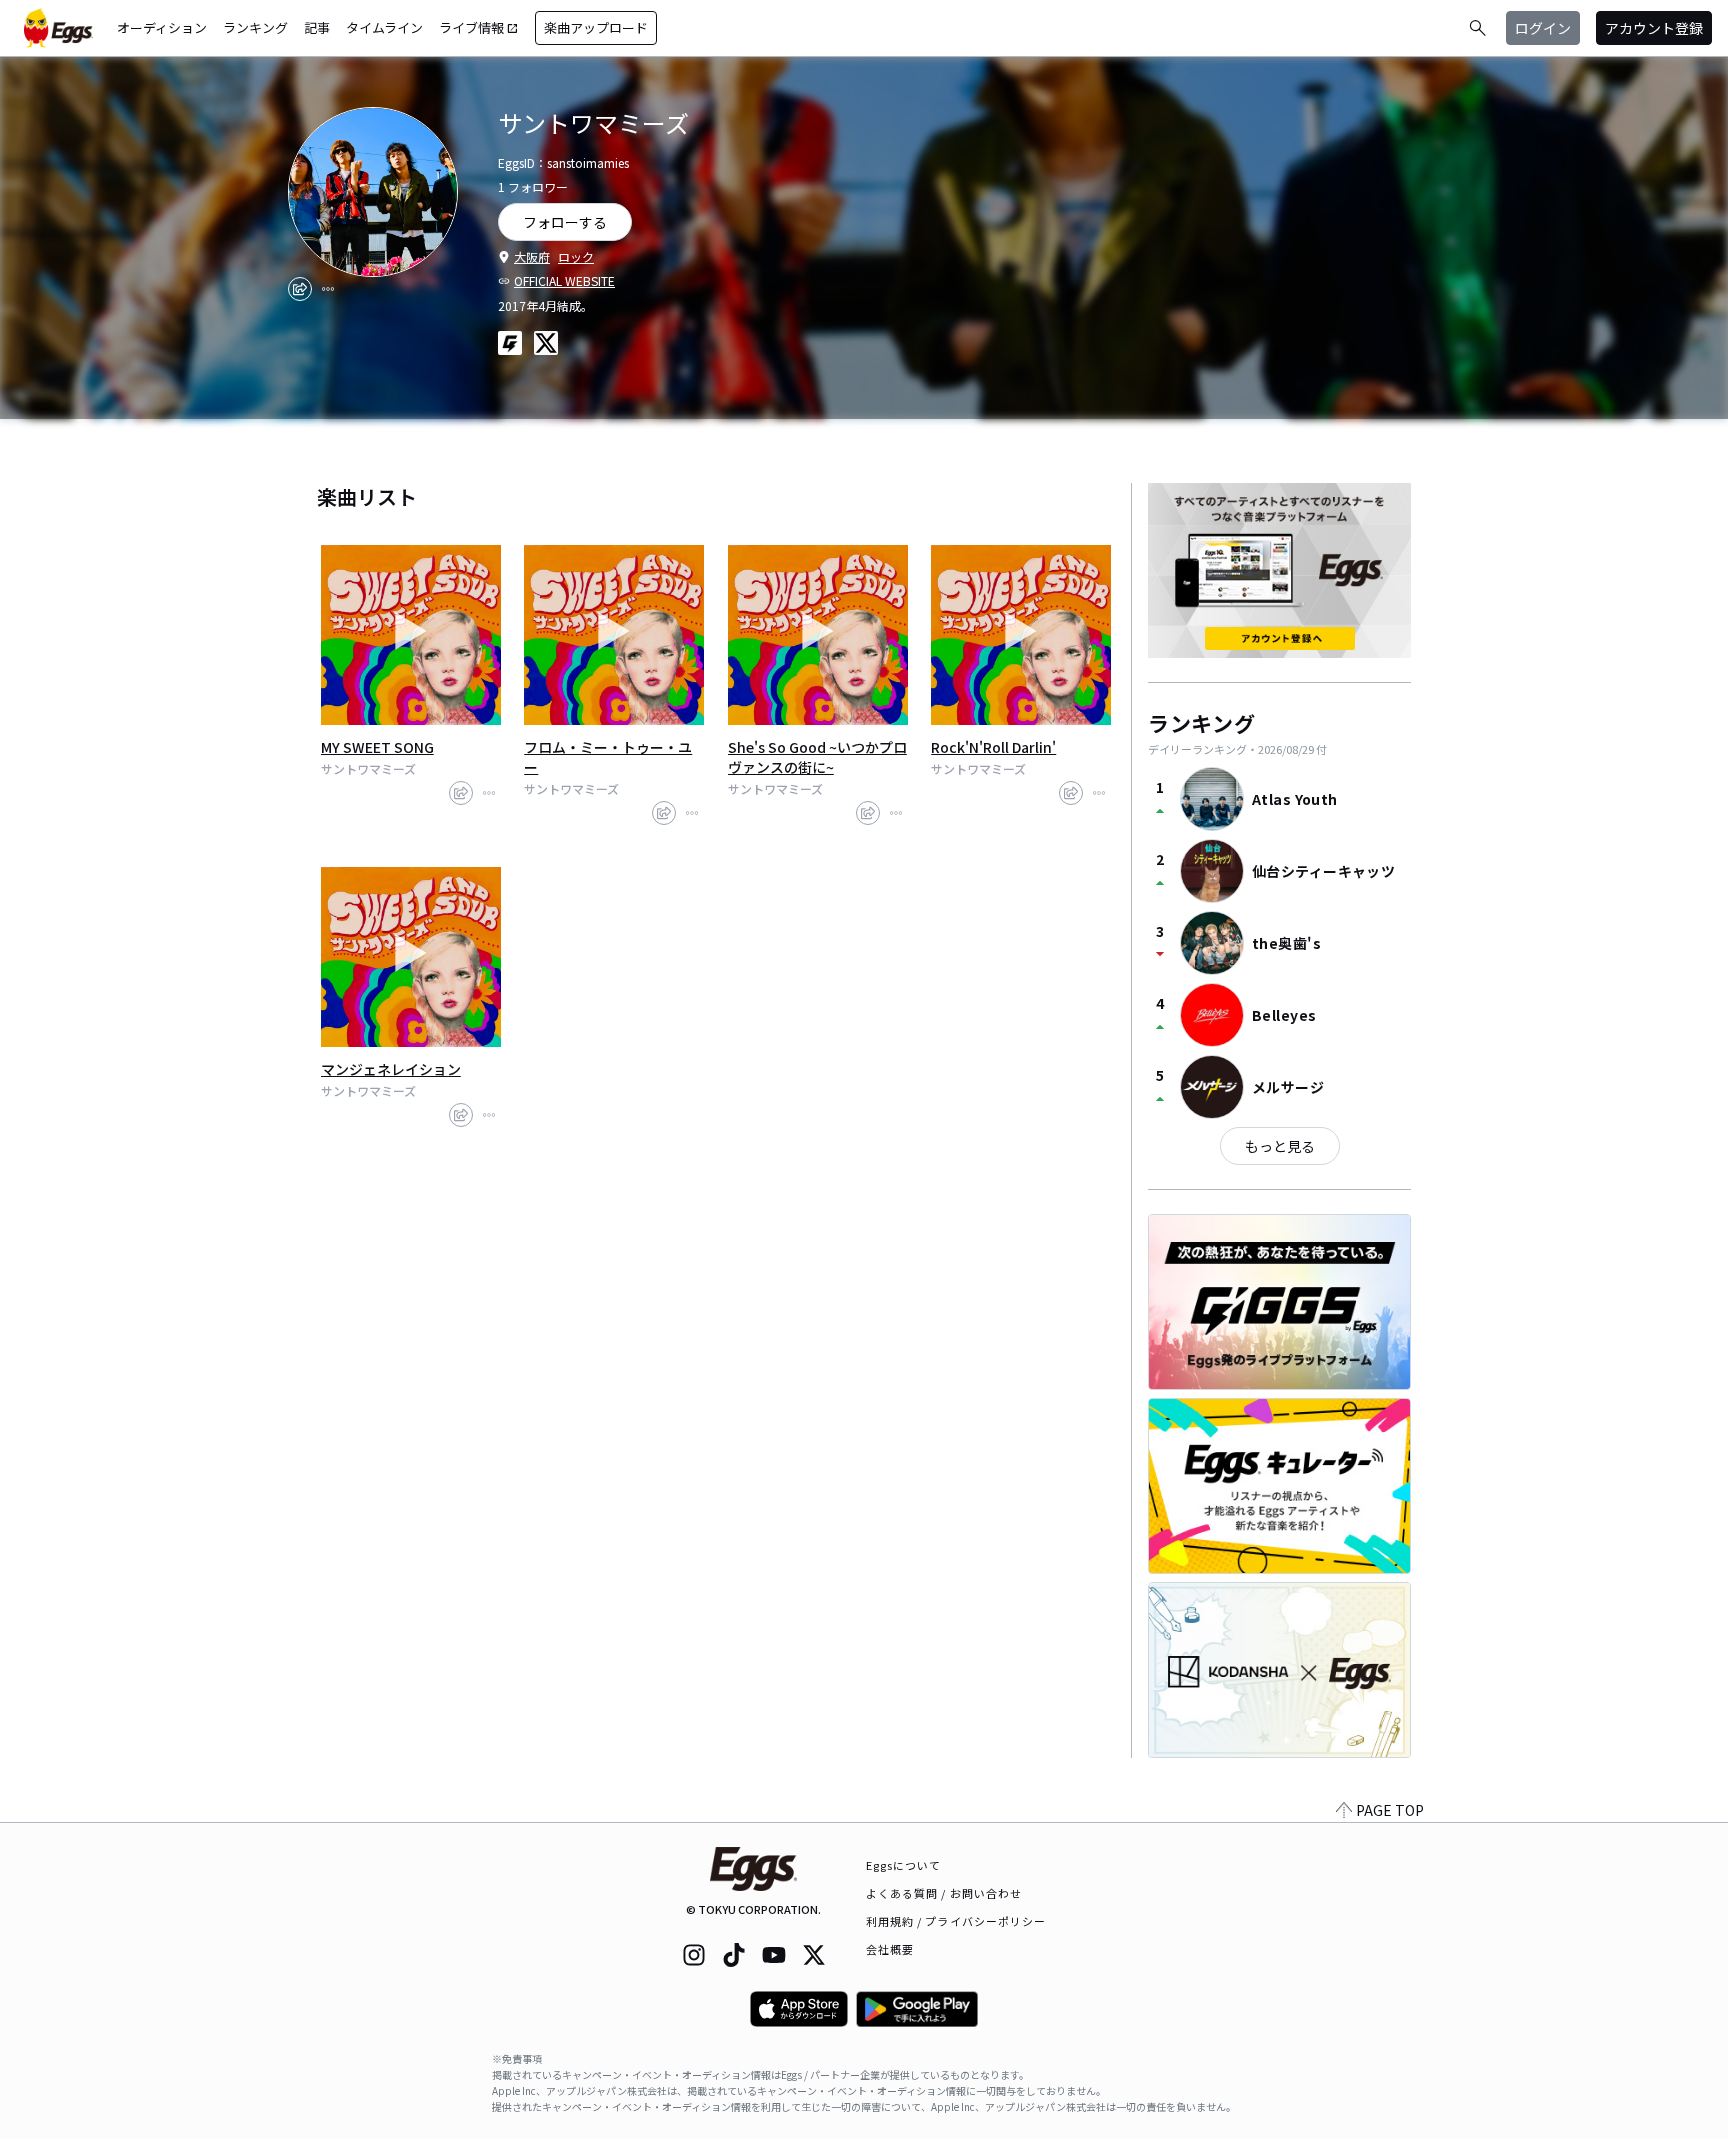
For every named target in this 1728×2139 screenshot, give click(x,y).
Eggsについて (904, 1865)
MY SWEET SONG (377, 747)
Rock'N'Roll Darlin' (993, 747)
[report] (328, 289)
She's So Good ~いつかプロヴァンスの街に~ (817, 757)
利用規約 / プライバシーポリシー (956, 1921)
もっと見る (1280, 1146)
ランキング (255, 27)
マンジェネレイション (391, 1069)
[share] (300, 289)
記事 (317, 27)
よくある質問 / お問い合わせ (944, 1893)
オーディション (162, 27)
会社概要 (890, 1949)
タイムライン (384, 27)
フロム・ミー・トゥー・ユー (608, 757)
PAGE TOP (1390, 1810)
